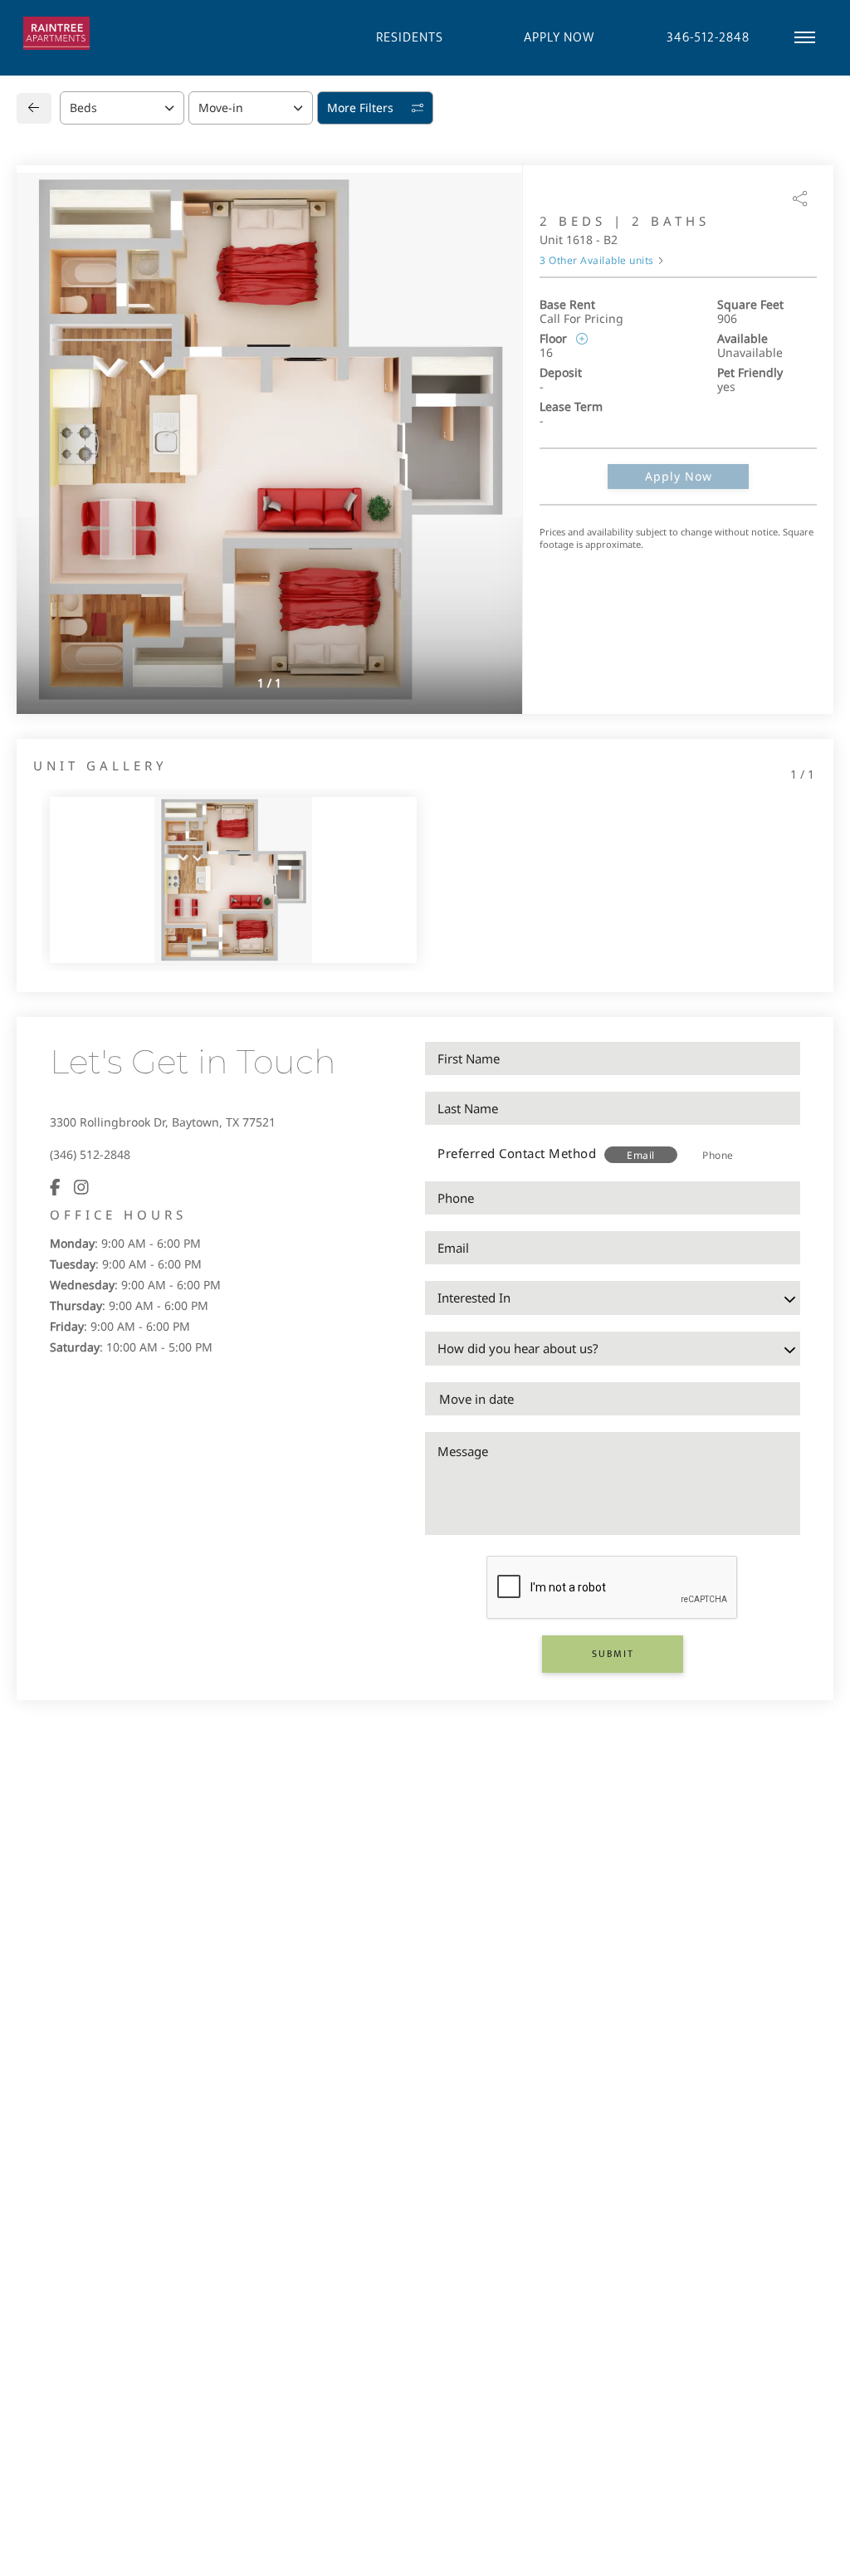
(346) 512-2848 (90, 1154)
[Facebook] (55, 1187)
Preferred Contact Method (517, 1153)
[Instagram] (81, 1187)
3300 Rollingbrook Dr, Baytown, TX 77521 (163, 1122)
